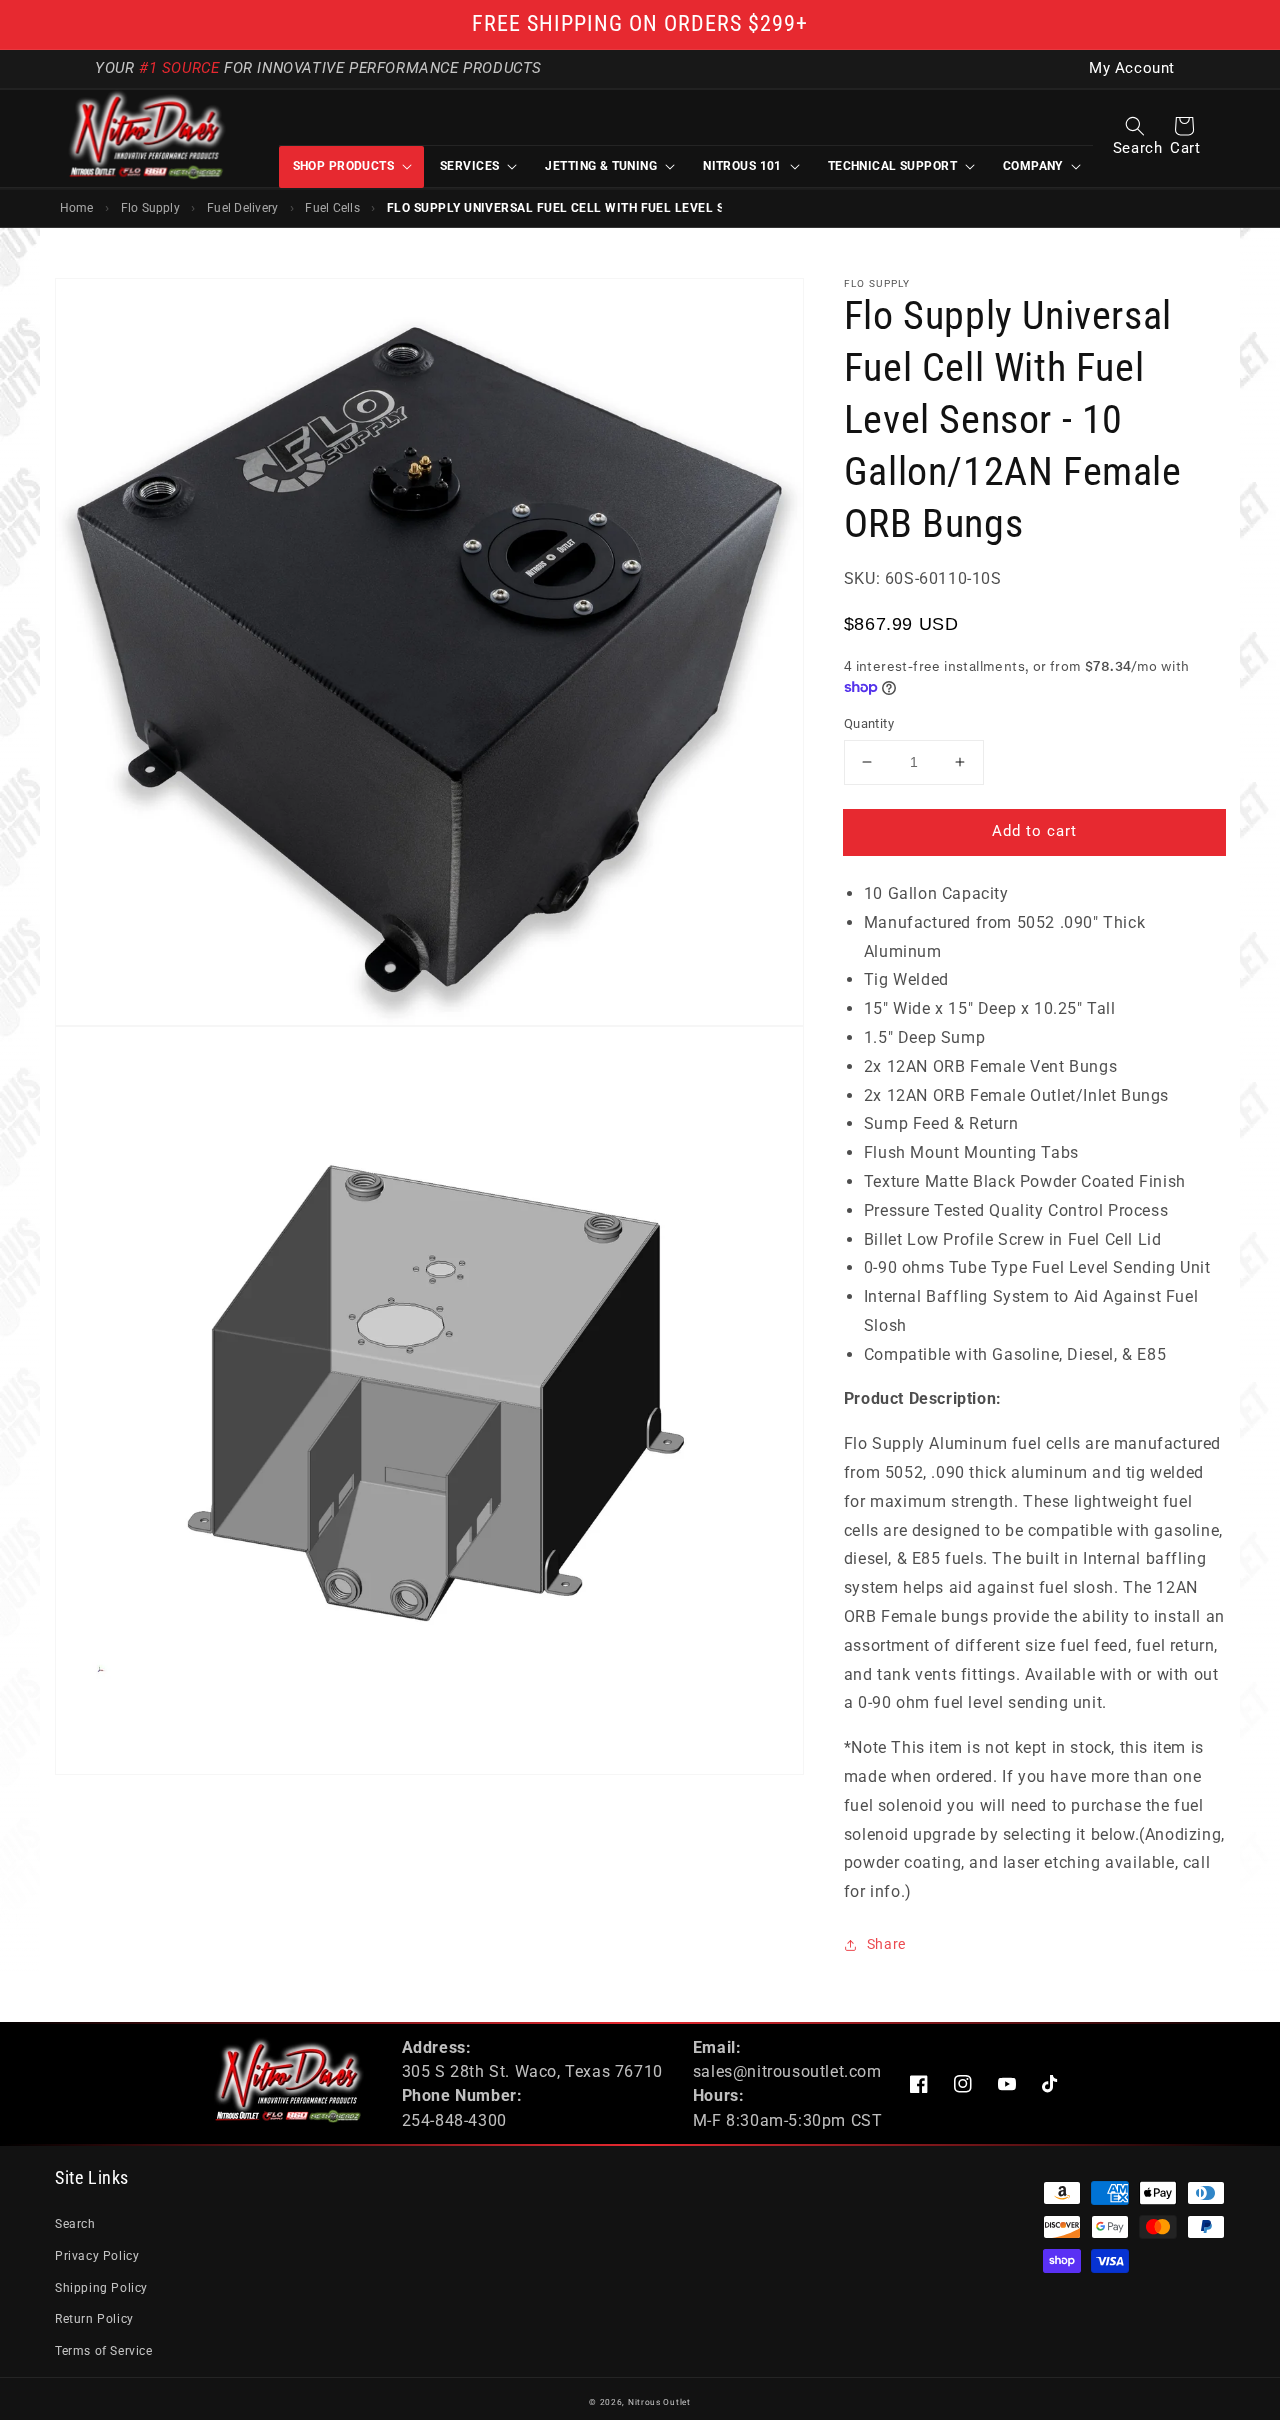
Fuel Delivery (242, 208)
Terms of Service (104, 2351)
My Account (1132, 68)
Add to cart (1034, 831)
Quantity (869, 723)
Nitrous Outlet (659, 2402)
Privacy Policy (97, 2256)
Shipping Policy (101, 2288)
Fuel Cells (332, 208)
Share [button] (886, 1944)
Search (75, 2224)
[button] (1135, 126)
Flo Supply (150, 208)
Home (77, 208)
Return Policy (94, 2319)
